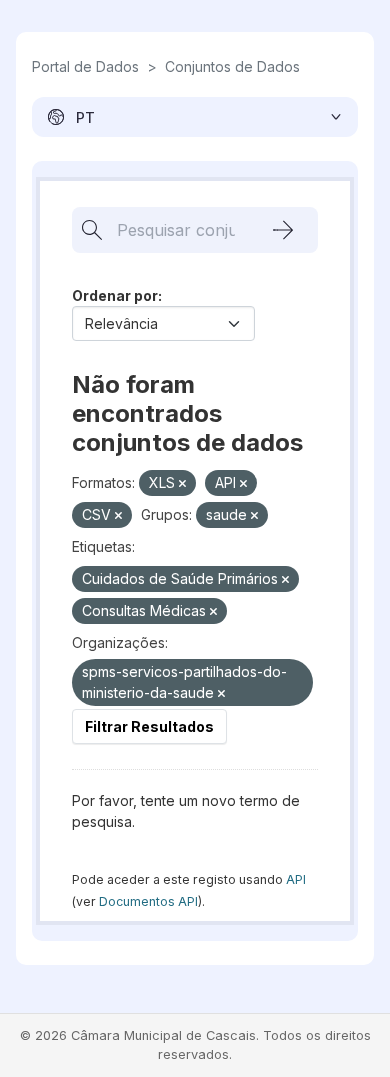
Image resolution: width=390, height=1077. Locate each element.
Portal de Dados (85, 66)
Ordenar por (115, 295)
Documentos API (148, 901)
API (296, 879)
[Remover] (182, 484)
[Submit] (283, 230)
